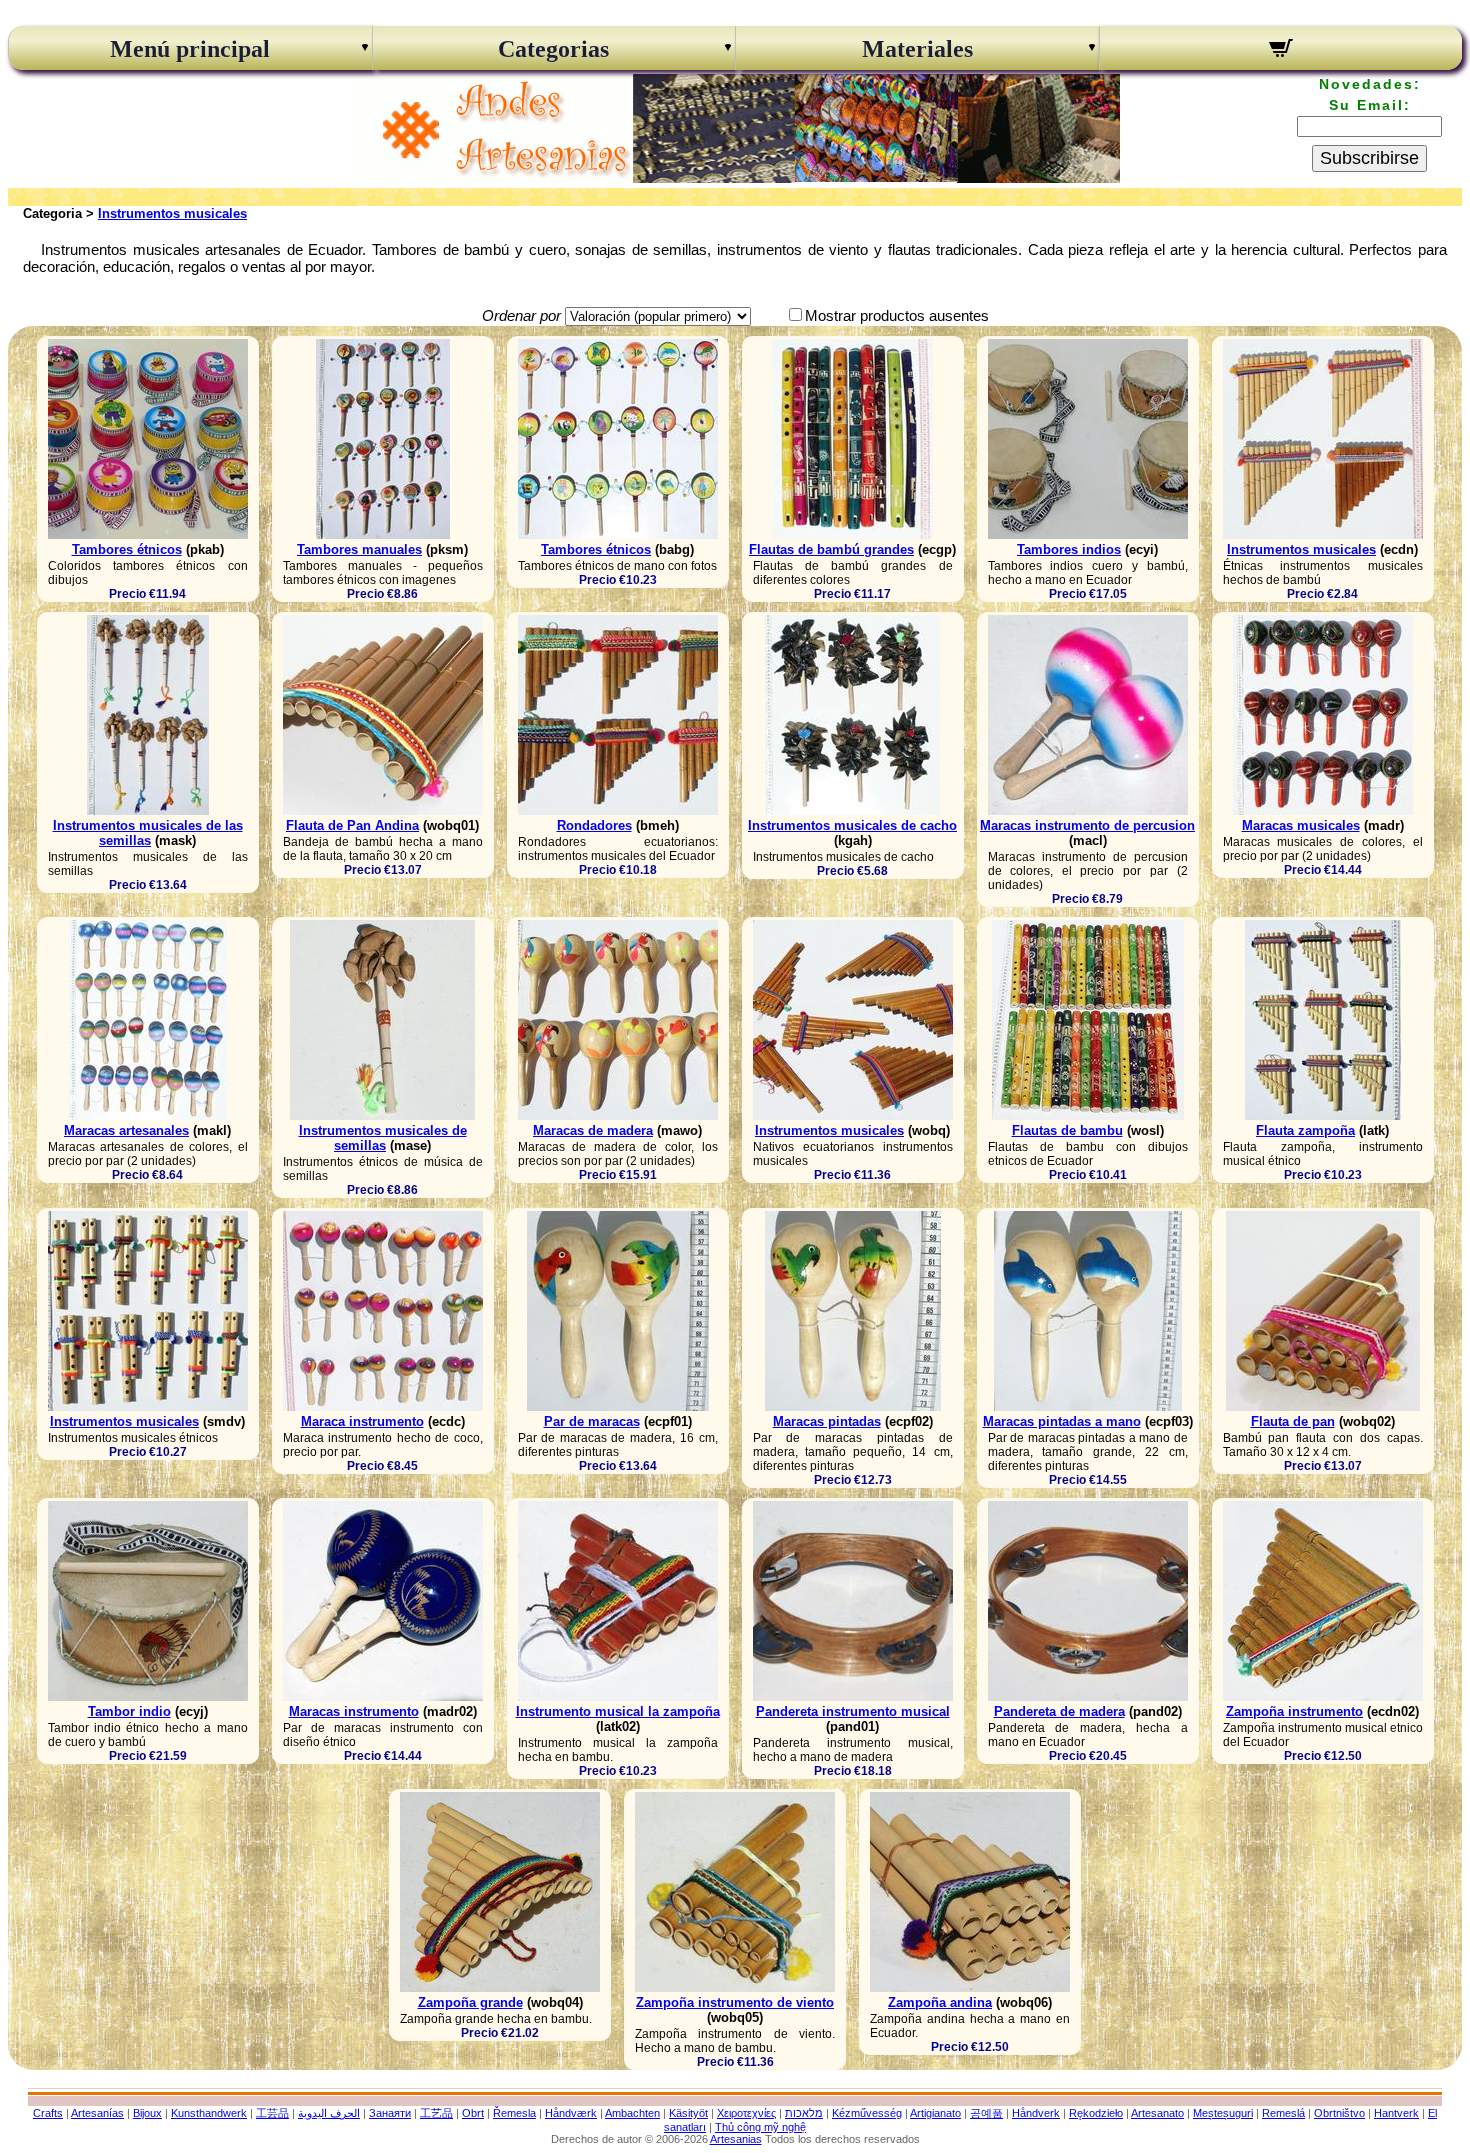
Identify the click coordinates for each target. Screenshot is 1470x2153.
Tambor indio (129, 1711)
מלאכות (804, 2113)
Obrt (473, 2113)
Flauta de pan (1293, 1421)
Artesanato (1157, 2113)
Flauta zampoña (1305, 1130)
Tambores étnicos (127, 549)
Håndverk (1036, 2113)
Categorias (553, 49)
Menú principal (190, 49)
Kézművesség (867, 2113)
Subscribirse (1369, 158)
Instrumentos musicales (172, 213)
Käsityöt (688, 2113)
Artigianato (935, 2113)
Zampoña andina (940, 2002)
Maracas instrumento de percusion (1087, 825)
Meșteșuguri (1223, 2113)
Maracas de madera (593, 1130)
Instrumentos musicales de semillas (383, 1138)
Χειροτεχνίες (746, 2113)
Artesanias (736, 2139)
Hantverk (1396, 2113)
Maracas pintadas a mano (1062, 1421)
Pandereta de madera (1059, 1711)
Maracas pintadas (827, 1421)
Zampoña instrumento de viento (735, 2002)
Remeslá (1283, 2113)
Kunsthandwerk (209, 2113)
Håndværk (571, 2113)
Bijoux (147, 2113)
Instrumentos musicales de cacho (852, 825)
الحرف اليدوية (329, 2113)
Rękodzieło (1096, 2113)
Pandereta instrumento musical (853, 1711)
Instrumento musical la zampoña (618, 1711)
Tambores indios (1069, 549)
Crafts (48, 2113)
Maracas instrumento (354, 1711)
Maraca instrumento (362, 1421)
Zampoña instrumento (1294, 1711)
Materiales (917, 49)
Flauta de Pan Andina (352, 825)
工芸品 (272, 2113)
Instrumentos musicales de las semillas (148, 833)
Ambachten (632, 2113)
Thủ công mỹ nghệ (760, 2127)
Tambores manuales (359, 549)
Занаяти (390, 2113)
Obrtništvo (1339, 2113)
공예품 (986, 2113)
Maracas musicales (1301, 825)
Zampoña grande (470, 2002)
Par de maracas (592, 1421)
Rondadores (594, 825)
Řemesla (514, 2113)
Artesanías (97, 2113)
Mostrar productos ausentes (897, 315)
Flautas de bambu (1067, 1130)
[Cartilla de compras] (1281, 51)
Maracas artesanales (126, 1130)
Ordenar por (521, 315)
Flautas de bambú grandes (831, 549)
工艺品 (436, 2113)
